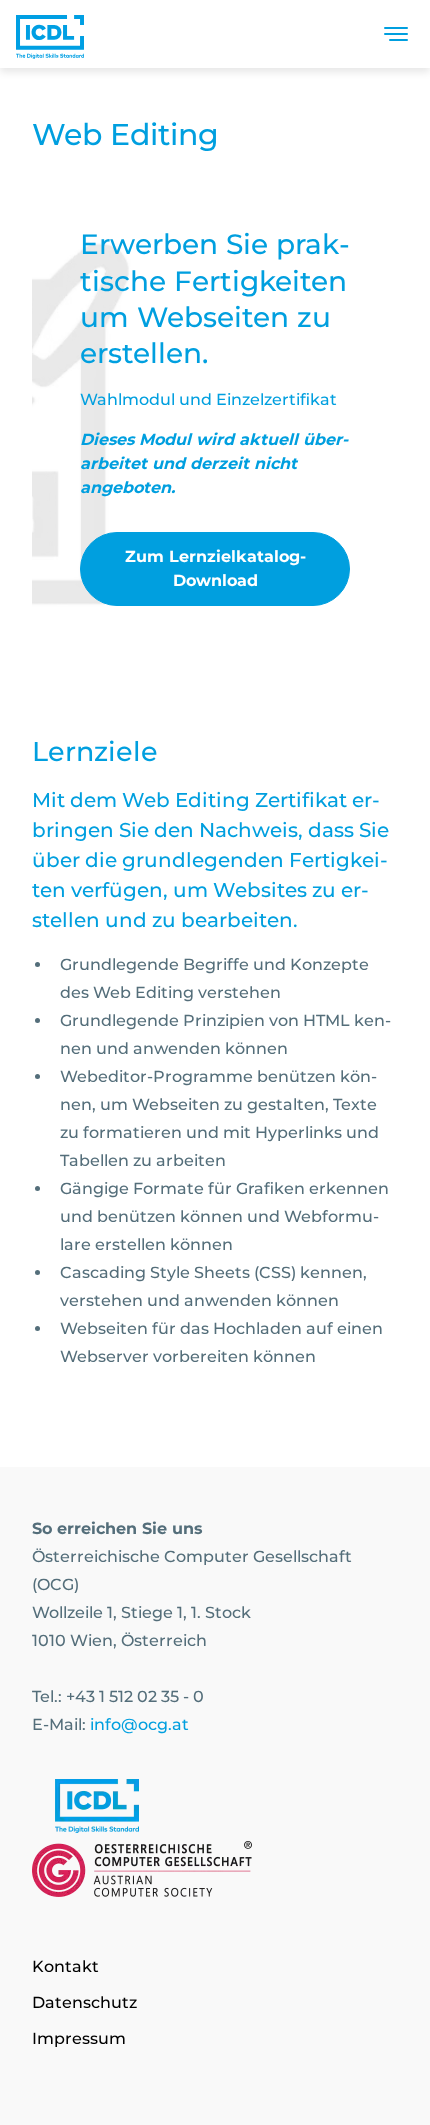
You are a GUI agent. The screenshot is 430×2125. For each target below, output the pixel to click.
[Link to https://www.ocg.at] (215, 1873)
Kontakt (65, 1966)
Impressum (79, 2038)
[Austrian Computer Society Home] (50, 34)
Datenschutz (84, 2002)
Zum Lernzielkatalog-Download (215, 568)
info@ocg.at (139, 1724)
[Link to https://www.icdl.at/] (215, 1810)
